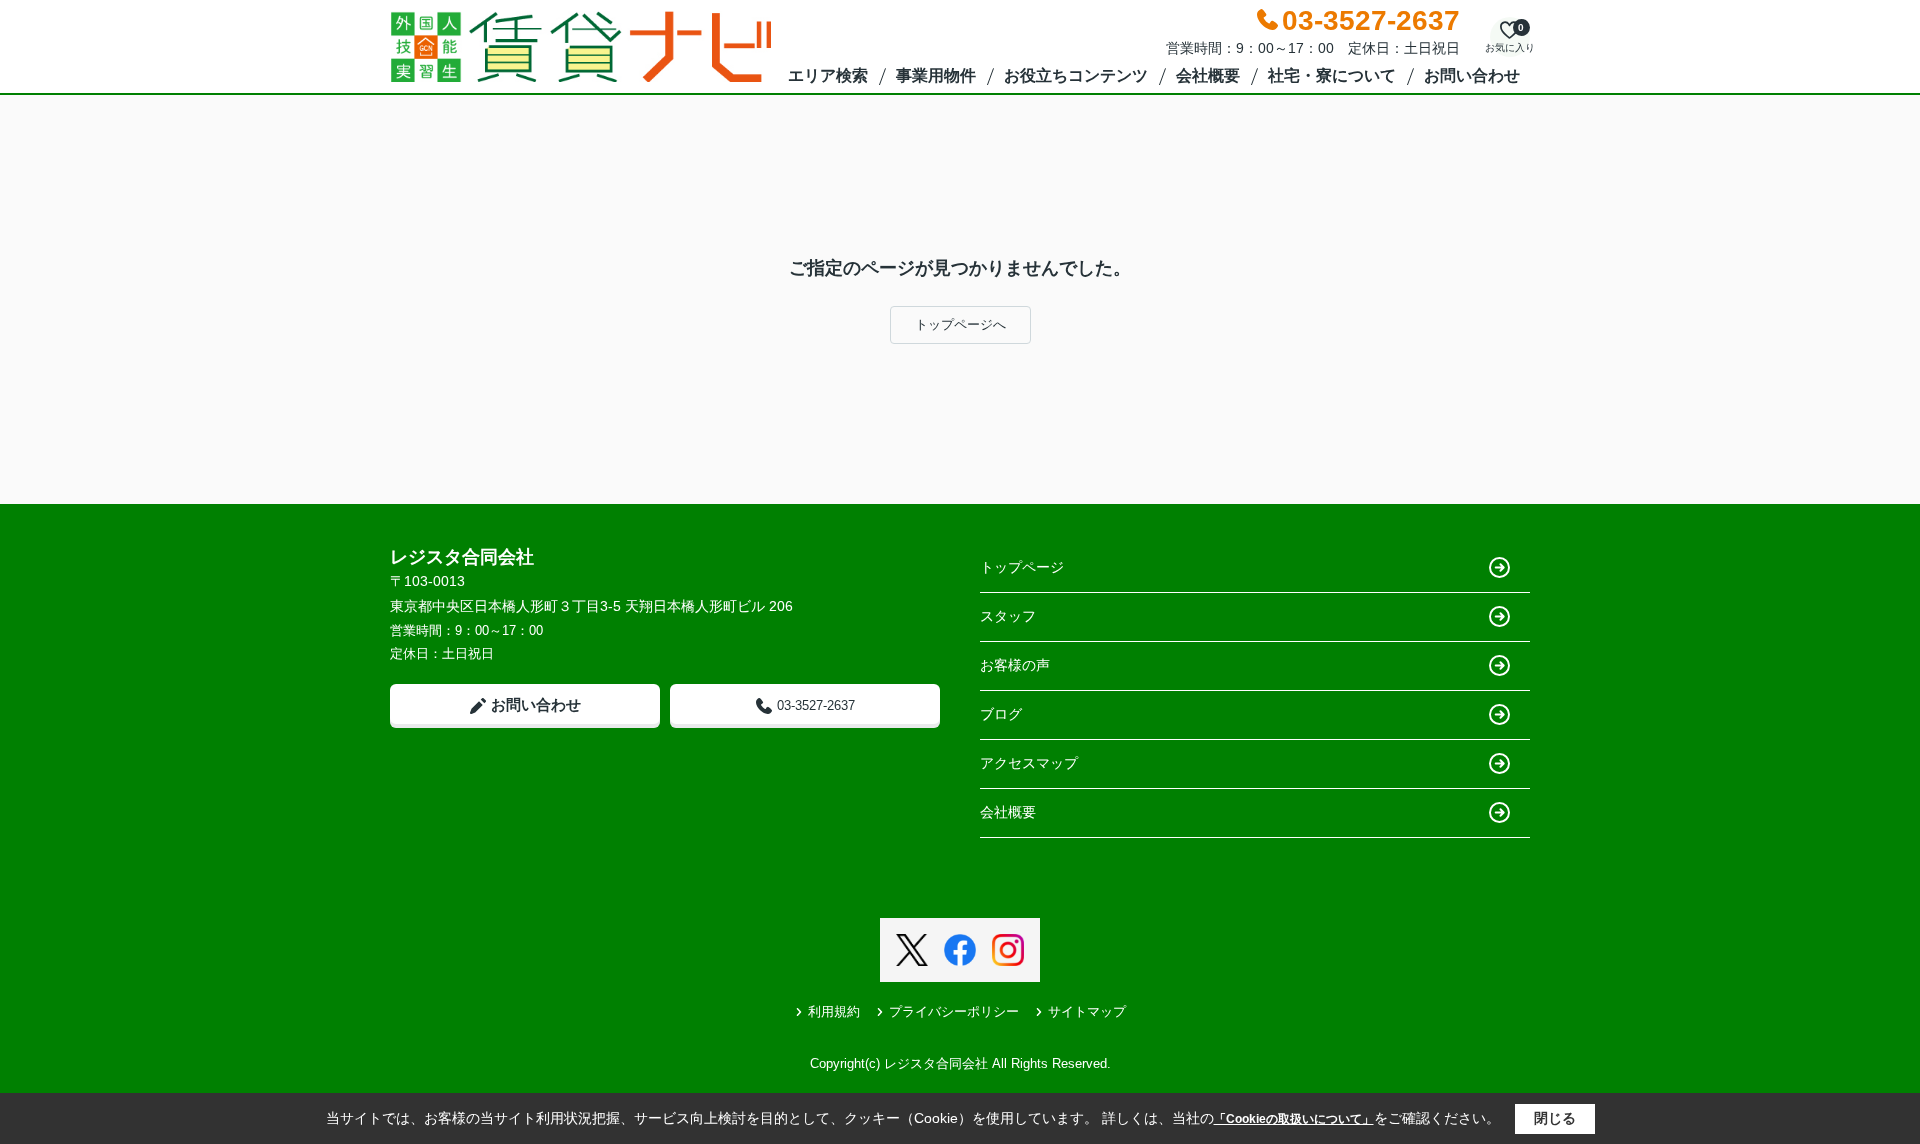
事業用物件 (936, 75)
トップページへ (960, 324)
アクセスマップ (1029, 763)
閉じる (1555, 1118)
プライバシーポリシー (954, 1011)
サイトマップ (1087, 1011)
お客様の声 (1015, 665)
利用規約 (834, 1011)
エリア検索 (828, 75)
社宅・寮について (1332, 75)
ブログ (1001, 714)
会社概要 (1208, 75)
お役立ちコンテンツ (1076, 75)
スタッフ (1008, 616)
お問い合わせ (1472, 75)
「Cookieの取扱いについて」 (1294, 1119)
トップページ (1022, 567)
